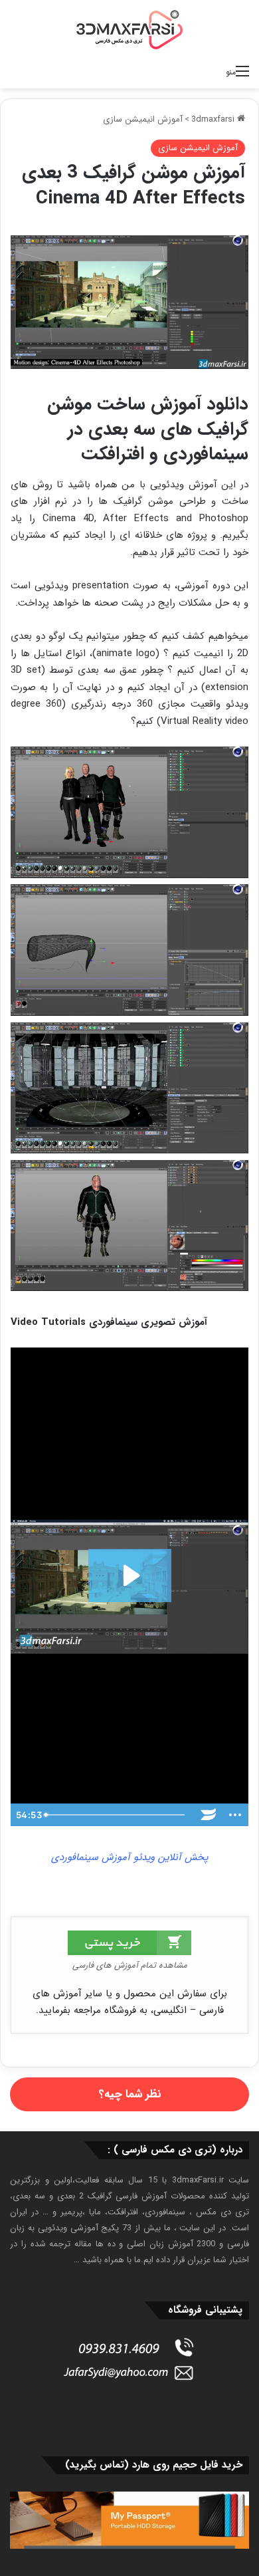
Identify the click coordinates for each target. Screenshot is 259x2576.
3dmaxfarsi (214, 119)
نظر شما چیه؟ (130, 2094)
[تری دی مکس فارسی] (129, 29)
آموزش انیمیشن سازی (143, 119)
